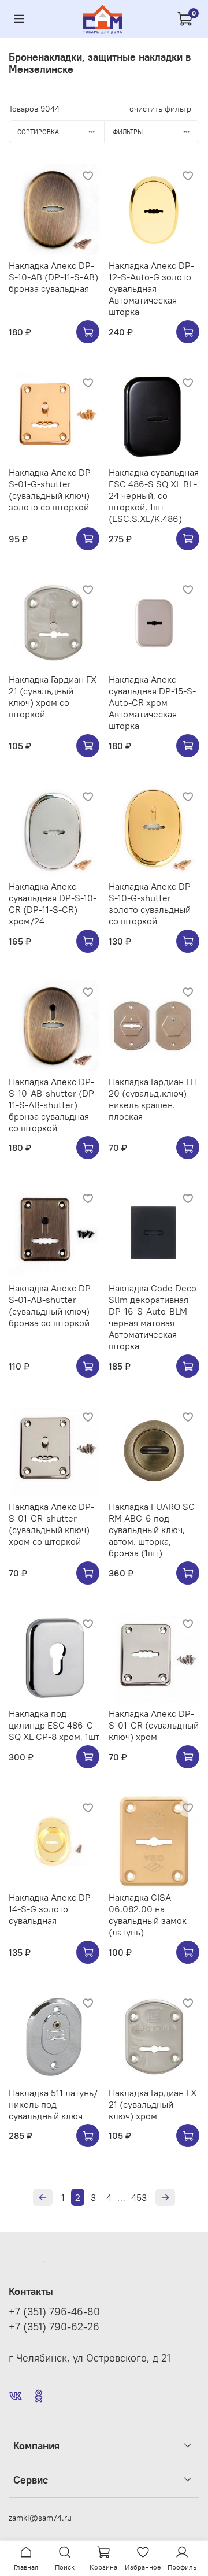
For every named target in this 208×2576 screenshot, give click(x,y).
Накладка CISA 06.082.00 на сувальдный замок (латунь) (148, 1915)
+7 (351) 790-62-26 (54, 2327)
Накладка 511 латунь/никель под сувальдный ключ (53, 2104)
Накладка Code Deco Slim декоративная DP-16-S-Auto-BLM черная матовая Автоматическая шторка (153, 1317)
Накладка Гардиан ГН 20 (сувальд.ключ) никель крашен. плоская (153, 1099)
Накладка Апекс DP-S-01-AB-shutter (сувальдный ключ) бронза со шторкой (51, 1305)
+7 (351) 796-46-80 (54, 2312)
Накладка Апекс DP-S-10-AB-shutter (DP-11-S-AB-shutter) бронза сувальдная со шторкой (53, 1105)
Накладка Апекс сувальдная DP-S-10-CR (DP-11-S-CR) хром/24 (53, 904)
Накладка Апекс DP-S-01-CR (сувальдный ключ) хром (154, 1725)
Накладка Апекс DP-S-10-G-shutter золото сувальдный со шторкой (151, 904)
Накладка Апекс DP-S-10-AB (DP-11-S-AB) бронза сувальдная (53, 277)
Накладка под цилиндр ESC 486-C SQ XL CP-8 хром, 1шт (54, 1725)
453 (139, 2197)
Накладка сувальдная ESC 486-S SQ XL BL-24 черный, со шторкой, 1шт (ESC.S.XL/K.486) (154, 495)
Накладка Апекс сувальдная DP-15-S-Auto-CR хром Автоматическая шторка (152, 702)
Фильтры (128, 132)
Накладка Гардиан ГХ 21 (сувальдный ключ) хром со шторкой (53, 697)
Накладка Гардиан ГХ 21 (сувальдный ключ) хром (153, 2104)
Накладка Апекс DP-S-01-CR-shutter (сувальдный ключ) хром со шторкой (51, 1524)
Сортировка (38, 132)
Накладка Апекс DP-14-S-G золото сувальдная (51, 1909)
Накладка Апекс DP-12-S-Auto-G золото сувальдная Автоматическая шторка (151, 288)
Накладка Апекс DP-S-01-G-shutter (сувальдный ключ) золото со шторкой (51, 490)
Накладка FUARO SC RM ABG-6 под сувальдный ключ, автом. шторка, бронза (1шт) (152, 1530)
